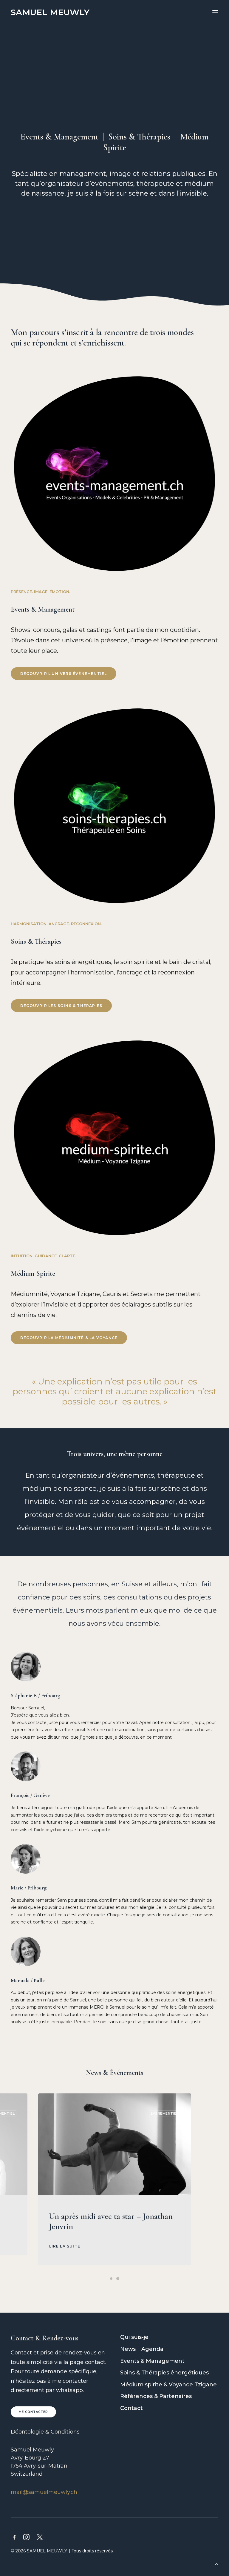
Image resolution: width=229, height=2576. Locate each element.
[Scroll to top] (217, 2563)
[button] (215, 12)
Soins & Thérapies (139, 137)
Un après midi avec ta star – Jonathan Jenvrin (111, 2221)
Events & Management (59, 137)
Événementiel (165, 2113)
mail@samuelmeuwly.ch (44, 2492)
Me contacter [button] (33, 2412)
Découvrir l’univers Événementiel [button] (64, 674)
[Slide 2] (118, 2279)
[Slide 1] (111, 2279)
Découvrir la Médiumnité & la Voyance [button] (69, 1338)
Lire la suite (65, 2246)
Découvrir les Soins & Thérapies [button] (61, 1006)
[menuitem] (169, 2337)
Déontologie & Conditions (45, 2432)
